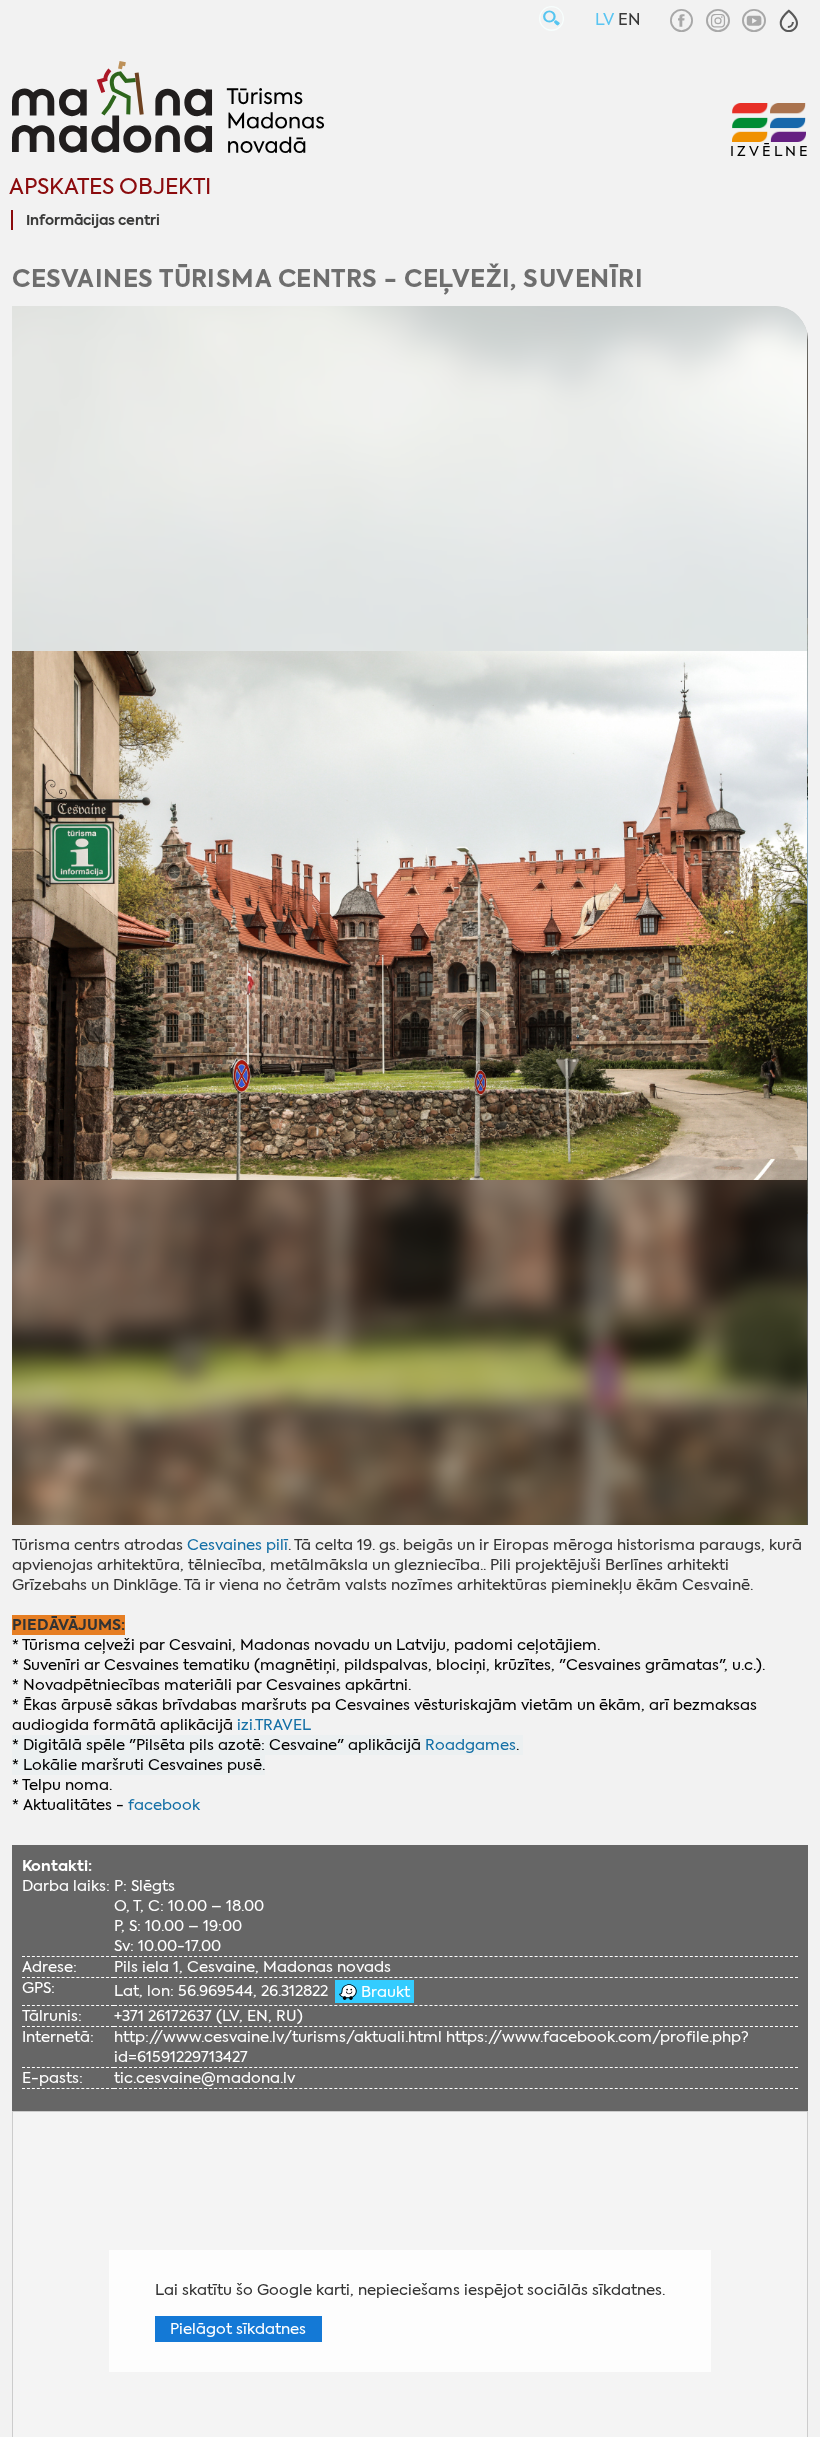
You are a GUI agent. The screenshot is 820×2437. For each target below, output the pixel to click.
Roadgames (470, 1745)
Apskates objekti (110, 186)
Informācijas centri (93, 221)
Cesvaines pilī (237, 1545)
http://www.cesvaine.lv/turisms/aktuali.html (278, 2037)
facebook (164, 1805)
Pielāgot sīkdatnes (238, 2329)
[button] (789, 21)
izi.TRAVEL (274, 1725)
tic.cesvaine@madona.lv (204, 2078)
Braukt (383, 1992)
